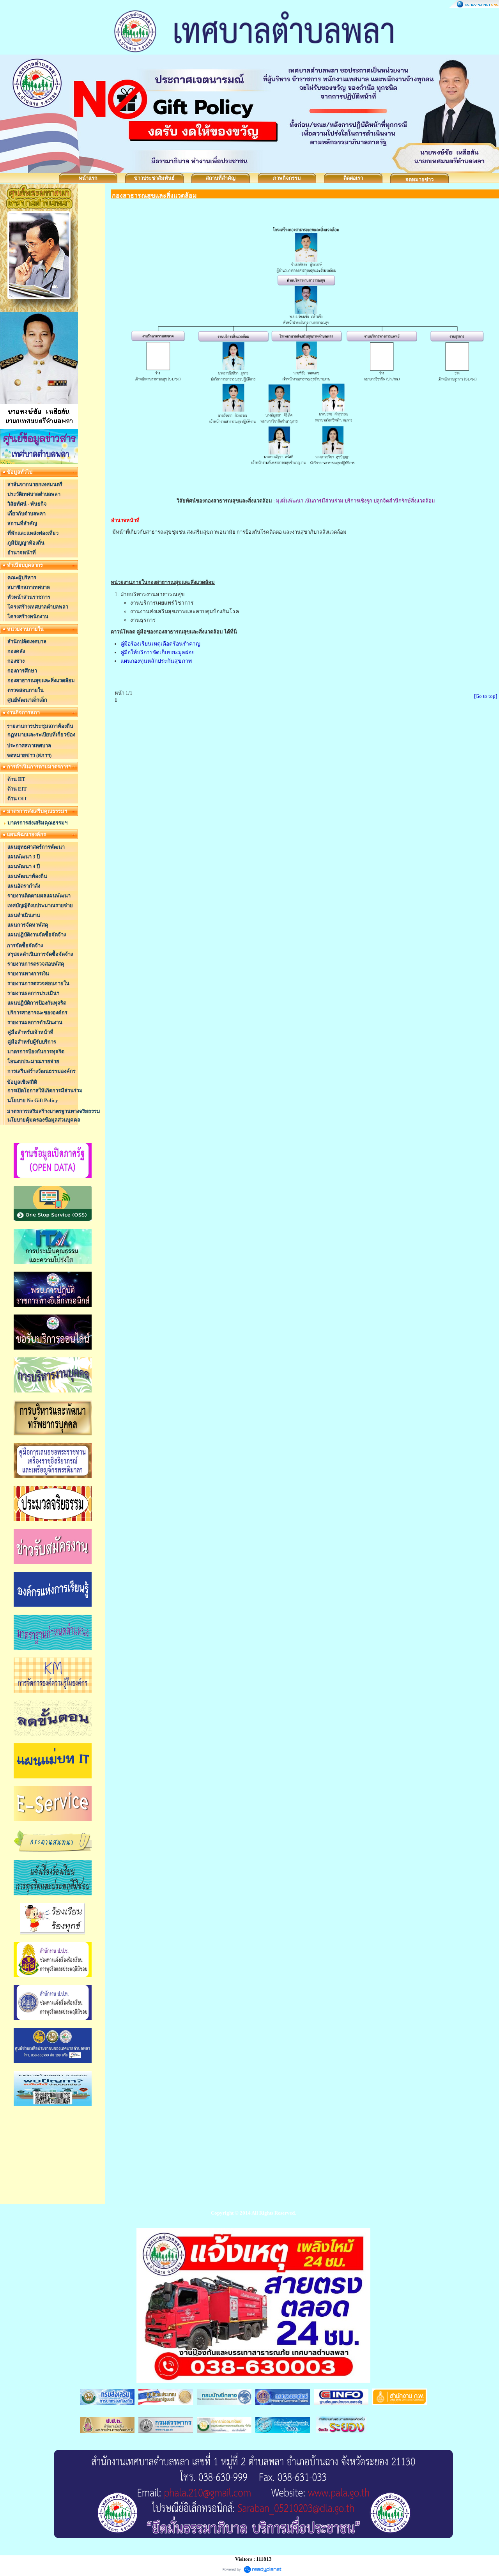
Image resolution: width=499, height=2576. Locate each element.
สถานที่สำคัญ (221, 178)
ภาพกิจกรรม (287, 178)
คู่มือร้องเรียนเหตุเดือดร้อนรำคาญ (160, 644)
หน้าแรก (88, 178)
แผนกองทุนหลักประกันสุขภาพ (156, 661)
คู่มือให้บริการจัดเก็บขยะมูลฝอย (157, 652)
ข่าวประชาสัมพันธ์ (154, 178)
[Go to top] (486, 696)
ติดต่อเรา (353, 178)
